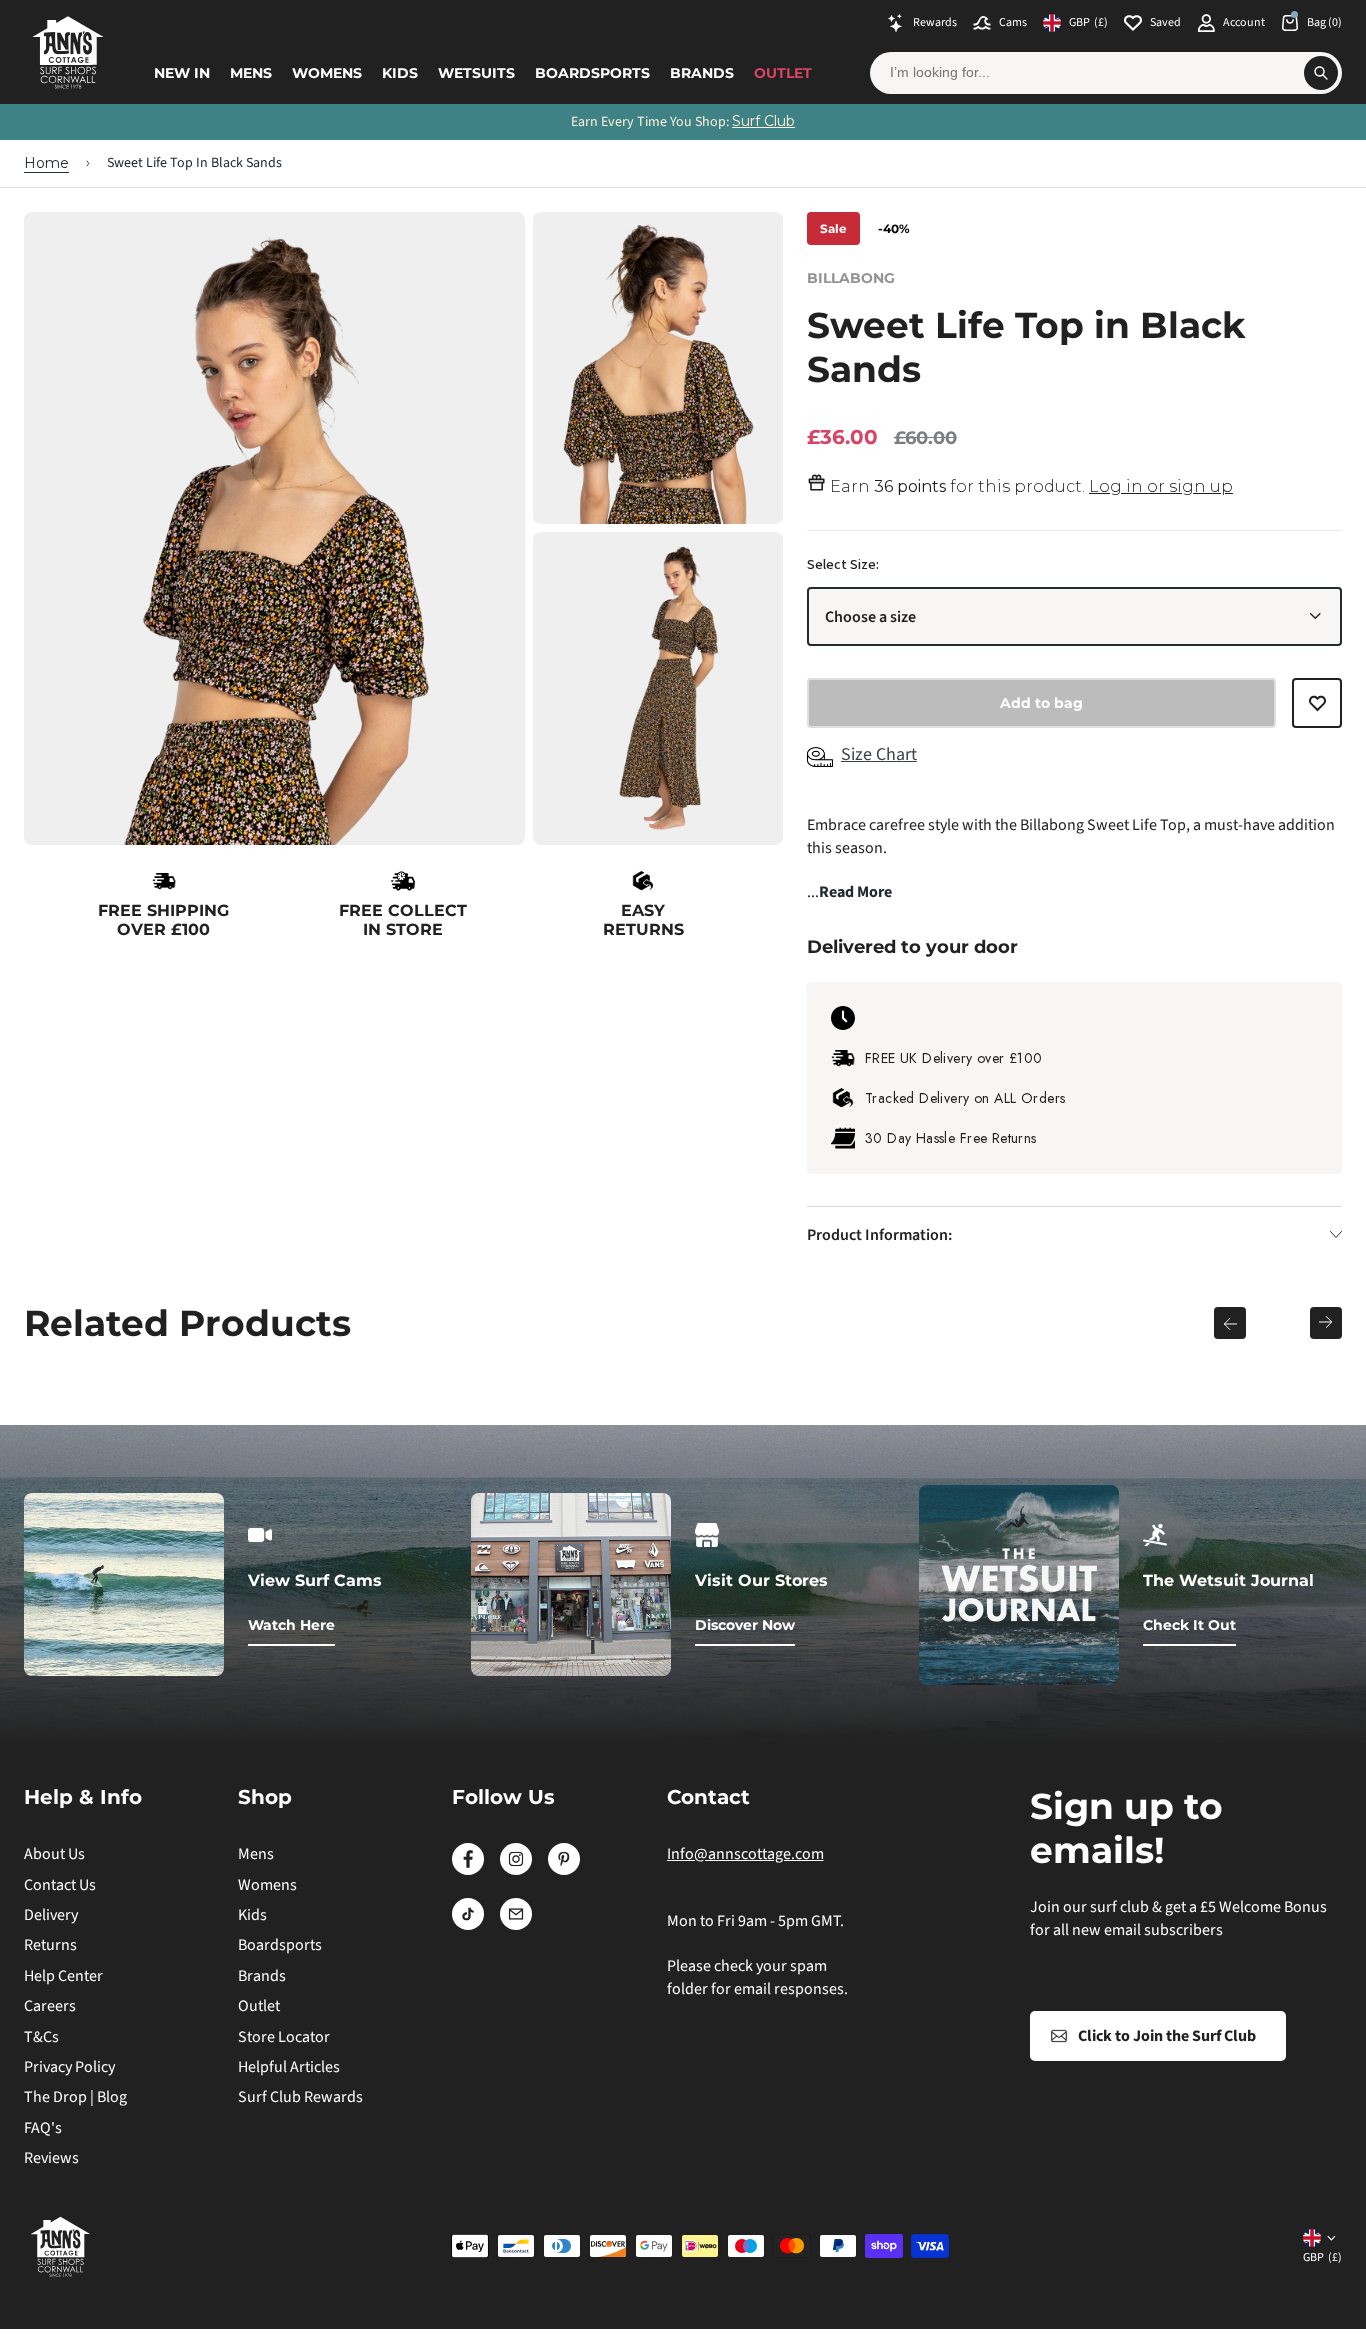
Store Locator (284, 2037)
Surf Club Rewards (300, 2097)
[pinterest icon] (564, 1870)
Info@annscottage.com (745, 1854)
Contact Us (60, 1885)
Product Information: (879, 1235)
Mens (251, 73)
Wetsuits (476, 73)
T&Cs (41, 2037)
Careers (50, 2006)
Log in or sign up (1161, 486)
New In (182, 73)
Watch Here (291, 1625)
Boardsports (592, 73)
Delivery (51, 1915)
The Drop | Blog (75, 2097)
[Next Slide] (1326, 1323)
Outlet (783, 73)
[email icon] (516, 1925)
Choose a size (870, 617)
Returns (50, 1945)
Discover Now (745, 1625)
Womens (327, 73)
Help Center (63, 1976)
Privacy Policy (69, 2067)
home (46, 163)
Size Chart (879, 754)
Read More (855, 892)
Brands (702, 73)
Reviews (51, 2158)
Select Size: (843, 565)
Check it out (1189, 1625)
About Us (54, 1854)
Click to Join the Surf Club (1167, 2036)
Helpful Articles (289, 2067)
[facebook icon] (468, 1870)
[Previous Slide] (1230, 1323)
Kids (400, 73)
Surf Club (763, 121)
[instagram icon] (516, 1870)
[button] (1317, 711)
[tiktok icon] (468, 1925)
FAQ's (43, 2128)
